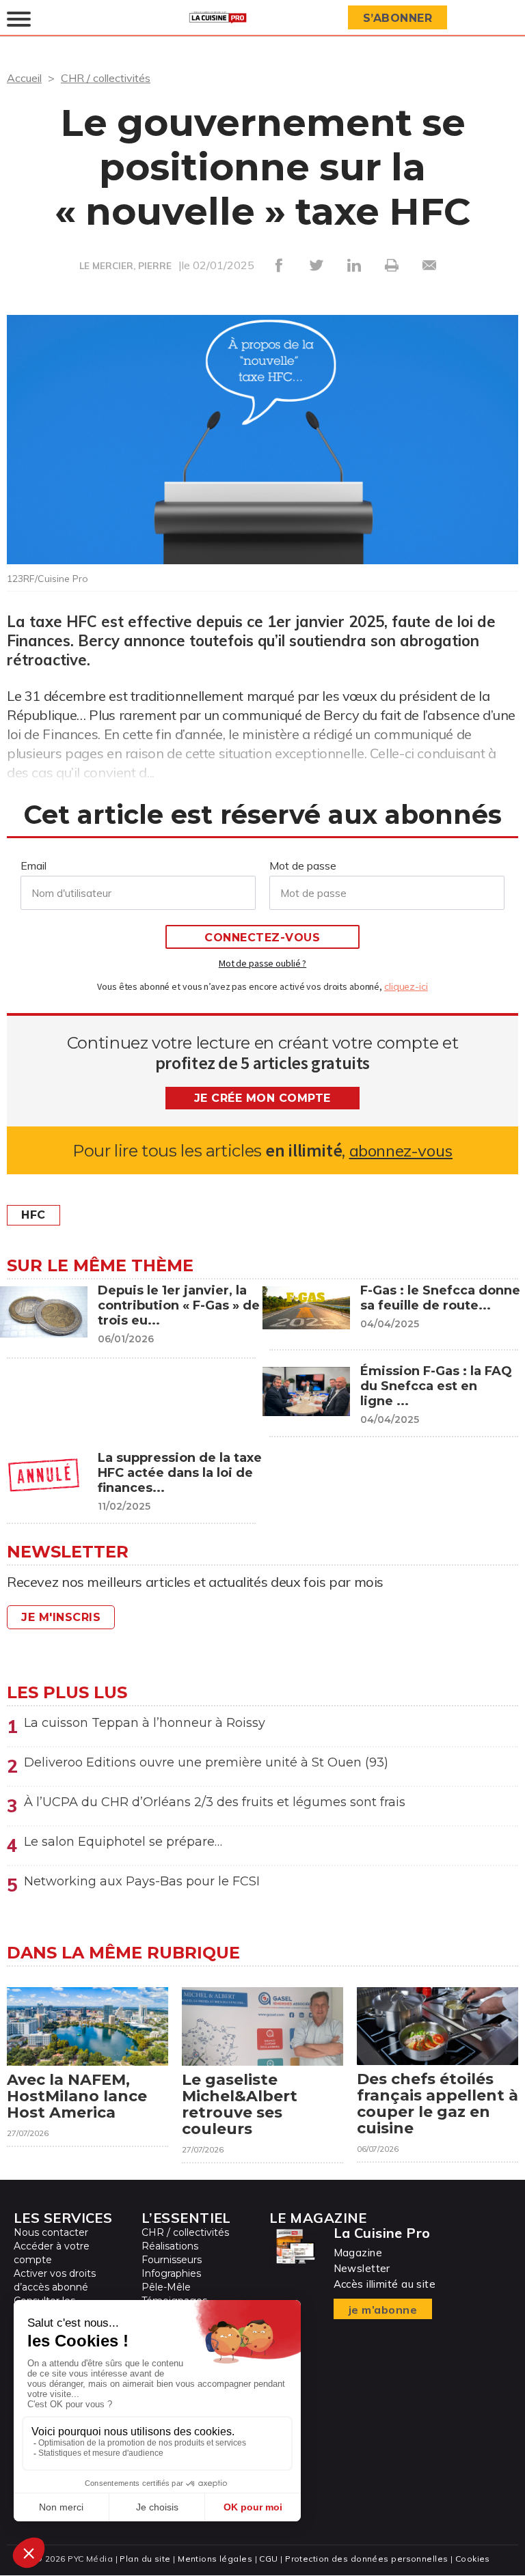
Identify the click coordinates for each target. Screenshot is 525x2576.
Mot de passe (303, 865)
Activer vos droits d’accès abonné (55, 2280)
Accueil (24, 78)
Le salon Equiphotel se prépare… (123, 1842)
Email (33, 865)
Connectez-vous (262, 938)
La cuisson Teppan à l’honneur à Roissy (145, 1723)
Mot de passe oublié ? (262, 963)
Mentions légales (215, 2559)
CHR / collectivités (106, 78)
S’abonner (398, 18)
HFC (33, 1215)
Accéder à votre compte (52, 2253)
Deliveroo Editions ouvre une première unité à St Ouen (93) (206, 1762)
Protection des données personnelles (366, 2559)
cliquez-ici (406, 986)
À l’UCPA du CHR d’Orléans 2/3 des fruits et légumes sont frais (215, 1802)
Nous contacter (51, 2232)
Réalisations (170, 2246)
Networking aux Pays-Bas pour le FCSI (142, 1881)
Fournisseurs (172, 2260)
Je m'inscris (61, 1617)
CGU (268, 2559)
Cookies (473, 2559)
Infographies (171, 2273)
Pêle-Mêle (166, 2287)
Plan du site (145, 2559)
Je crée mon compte (262, 1098)
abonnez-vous (401, 1151)
